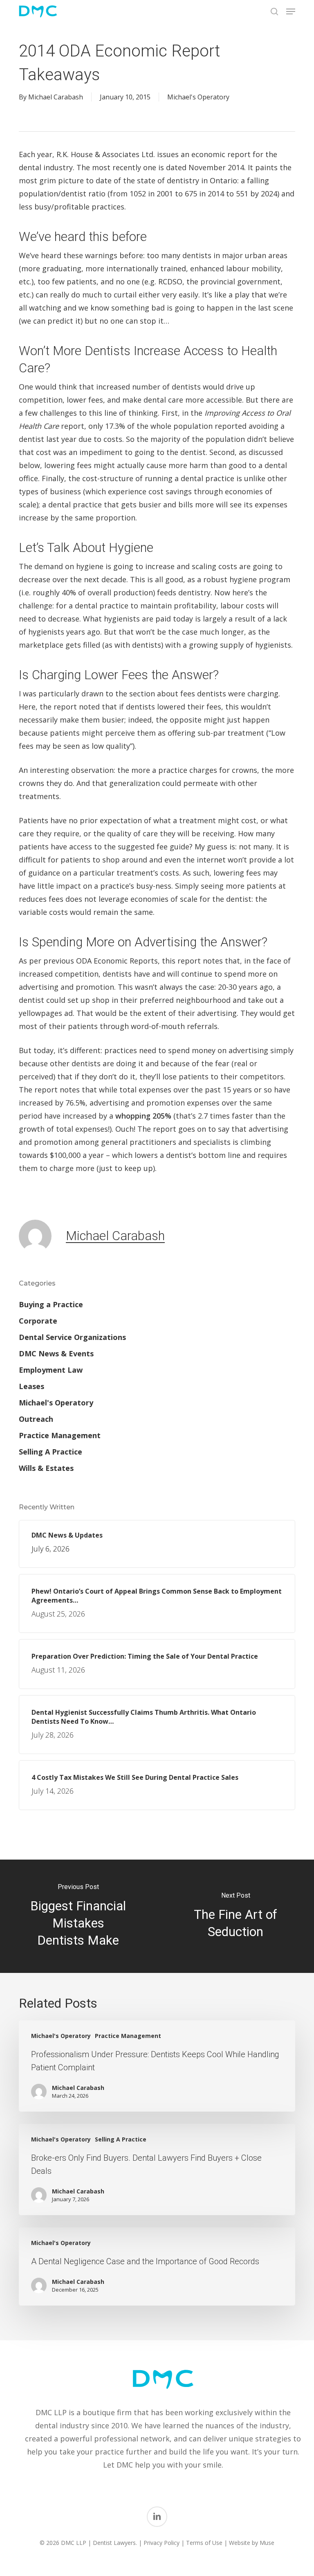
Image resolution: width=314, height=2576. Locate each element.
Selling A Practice (50, 1452)
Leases (31, 1386)
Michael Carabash (56, 97)
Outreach (36, 1419)
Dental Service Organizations (72, 1337)
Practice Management (60, 1435)
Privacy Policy (161, 2543)
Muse (267, 2543)
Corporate (38, 1321)
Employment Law (51, 1370)
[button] (291, 11)
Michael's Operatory (198, 97)
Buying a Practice (51, 1304)
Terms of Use (204, 2543)
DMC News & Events (56, 1353)
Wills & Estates (46, 1468)
